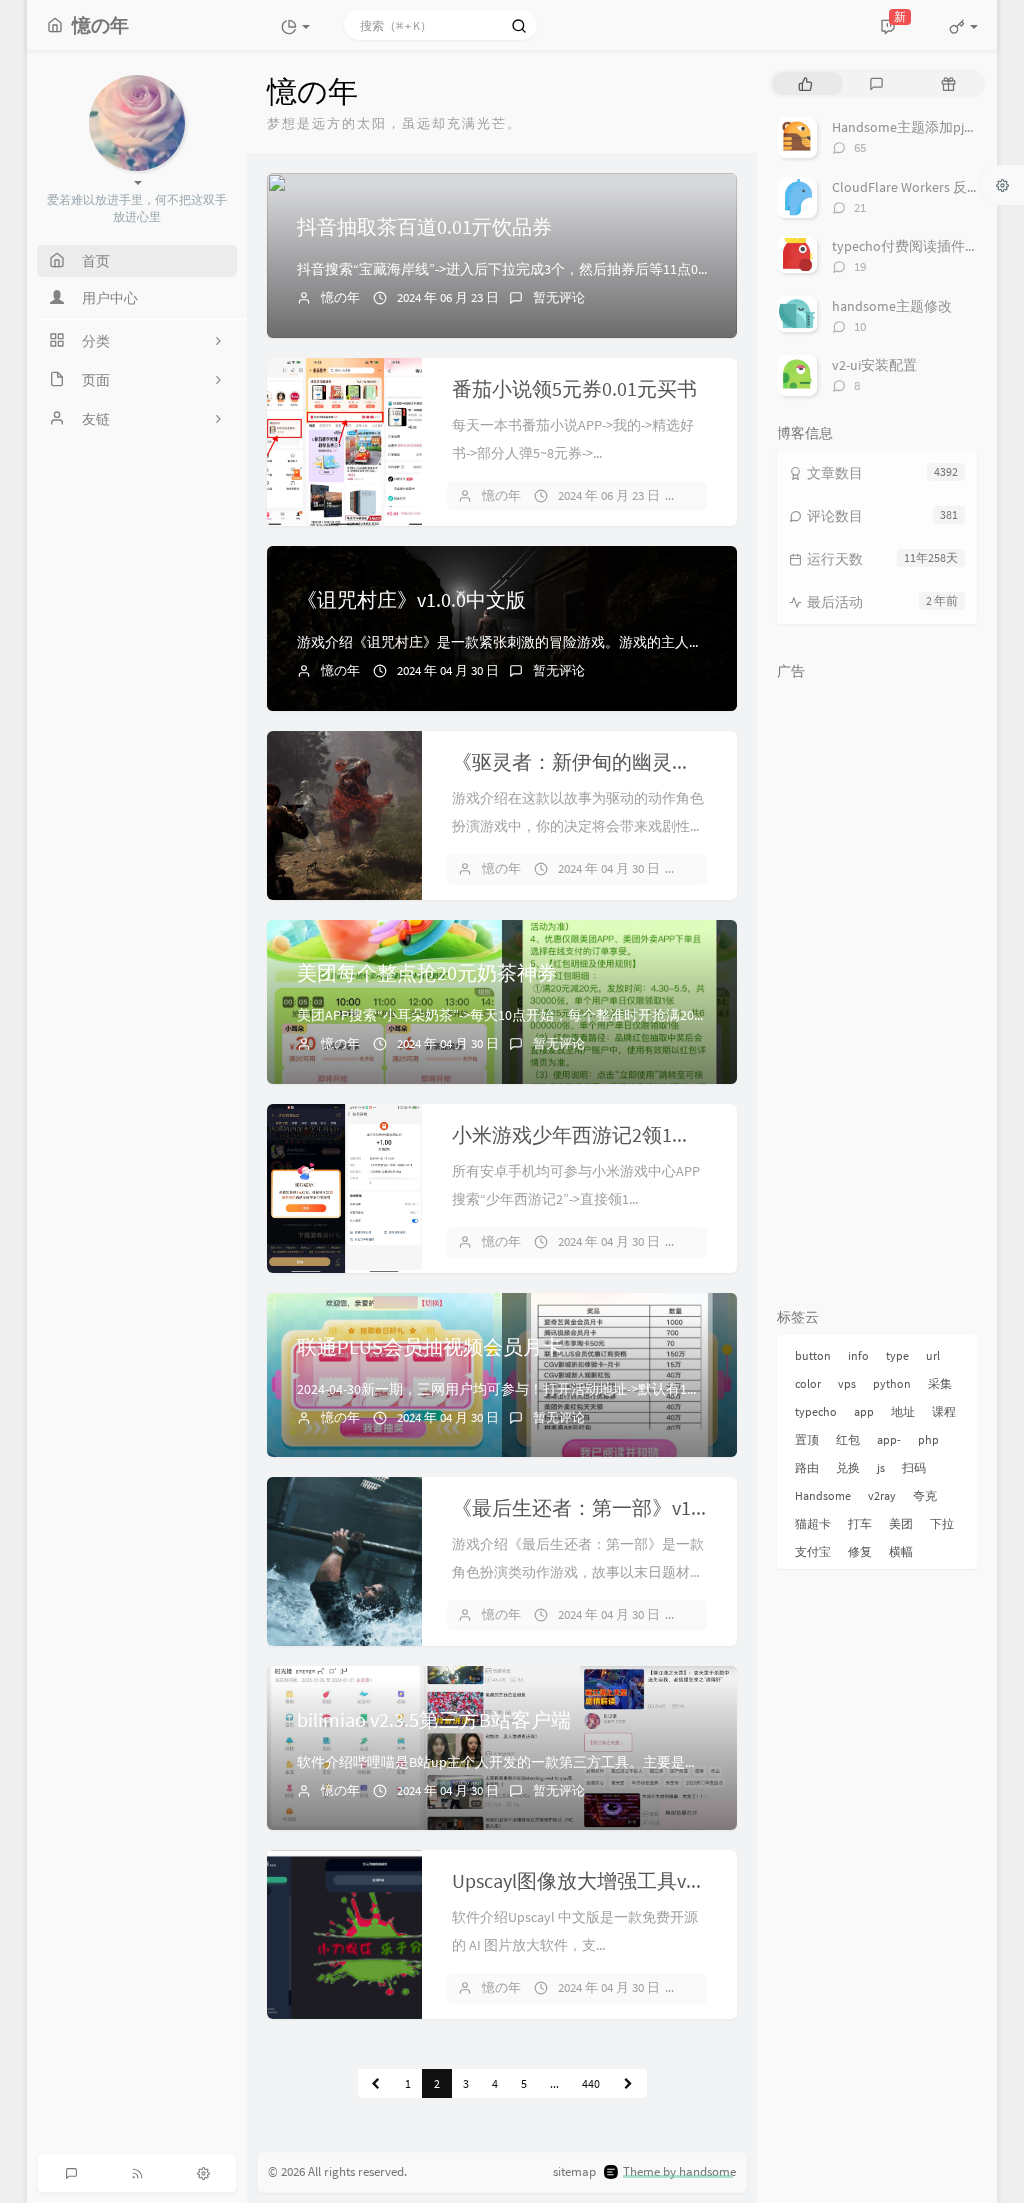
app (864, 1411)
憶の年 (340, 297)
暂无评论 (559, 297)
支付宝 (813, 1551)
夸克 (925, 1495)
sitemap (574, 2171)
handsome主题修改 (892, 306)
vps (847, 1383)
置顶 (807, 1439)
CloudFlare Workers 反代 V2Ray (926, 187)
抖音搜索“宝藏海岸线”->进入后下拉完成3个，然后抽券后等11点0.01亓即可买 (534, 269)
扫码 (914, 1467)
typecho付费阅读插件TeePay (920, 246)
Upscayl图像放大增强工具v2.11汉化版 (616, 1880)
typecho (816, 1411)
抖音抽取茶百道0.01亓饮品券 (424, 226)
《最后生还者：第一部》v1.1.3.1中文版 (624, 1507)
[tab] (805, 83)
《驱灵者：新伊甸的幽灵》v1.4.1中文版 (626, 761)
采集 (940, 1383)
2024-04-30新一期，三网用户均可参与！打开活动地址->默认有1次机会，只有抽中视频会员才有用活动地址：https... (652, 1389)
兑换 (848, 1467)
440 (591, 2083)
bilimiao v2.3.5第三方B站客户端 (434, 1719)
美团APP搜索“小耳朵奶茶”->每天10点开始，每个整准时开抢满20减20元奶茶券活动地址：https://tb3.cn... (618, 1015)
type (897, 1355)
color (808, 1383)
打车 (860, 1523)
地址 (903, 1411)
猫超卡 (813, 1523)
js (881, 1467)
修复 (860, 1551)
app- (889, 1439)
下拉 (942, 1523)
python (892, 1383)
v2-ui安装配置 (874, 365)
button (813, 1355)
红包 (848, 1439)
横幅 (901, 1551)
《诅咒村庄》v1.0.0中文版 (411, 599)
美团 (901, 1523)
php (928, 1439)
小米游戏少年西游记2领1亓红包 (592, 1134)
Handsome (823, 1495)
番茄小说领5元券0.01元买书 (574, 388)
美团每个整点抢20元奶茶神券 (427, 972)
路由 (807, 1467)
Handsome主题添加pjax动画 (918, 127)
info (858, 1355)
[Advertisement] (877, 990)
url (933, 1355)
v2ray (882, 1495)
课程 (944, 1411)
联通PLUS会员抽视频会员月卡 (430, 1346)
